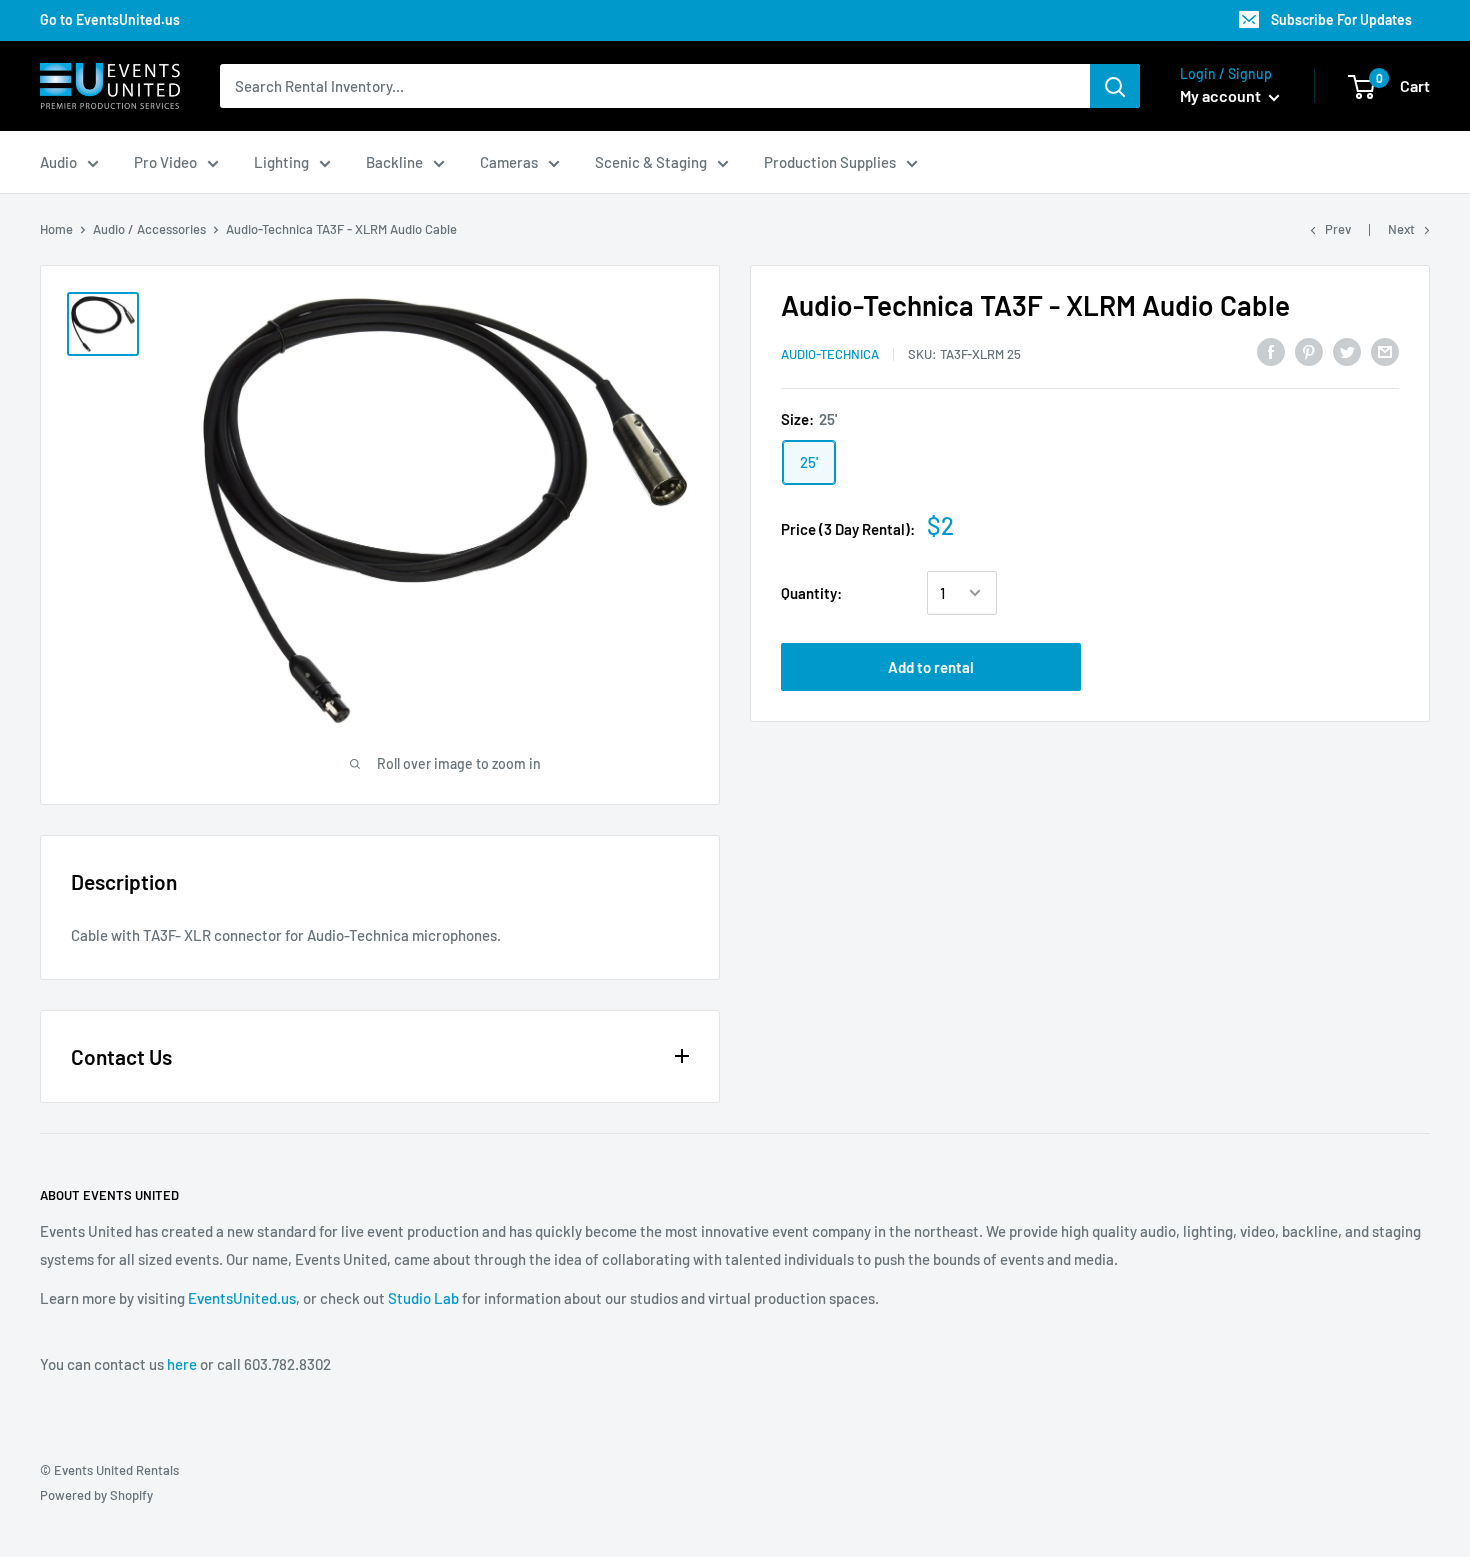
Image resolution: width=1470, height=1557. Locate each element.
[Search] (1115, 86)
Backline (394, 162)
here (182, 1364)
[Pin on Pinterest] (1309, 351)
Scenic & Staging (651, 162)
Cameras (509, 162)
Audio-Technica (830, 354)
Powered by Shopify (96, 1495)
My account (1222, 95)
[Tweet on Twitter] (1347, 351)
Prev (1338, 229)
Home (56, 229)
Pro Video (165, 162)
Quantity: (811, 593)
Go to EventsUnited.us (110, 19)
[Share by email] (1385, 351)
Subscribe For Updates (1341, 19)
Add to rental (931, 667)
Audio (58, 162)
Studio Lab (423, 1298)
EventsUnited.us (242, 1298)
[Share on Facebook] (1271, 351)
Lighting (281, 162)
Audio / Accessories (149, 229)
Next (1401, 229)
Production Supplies (830, 162)
